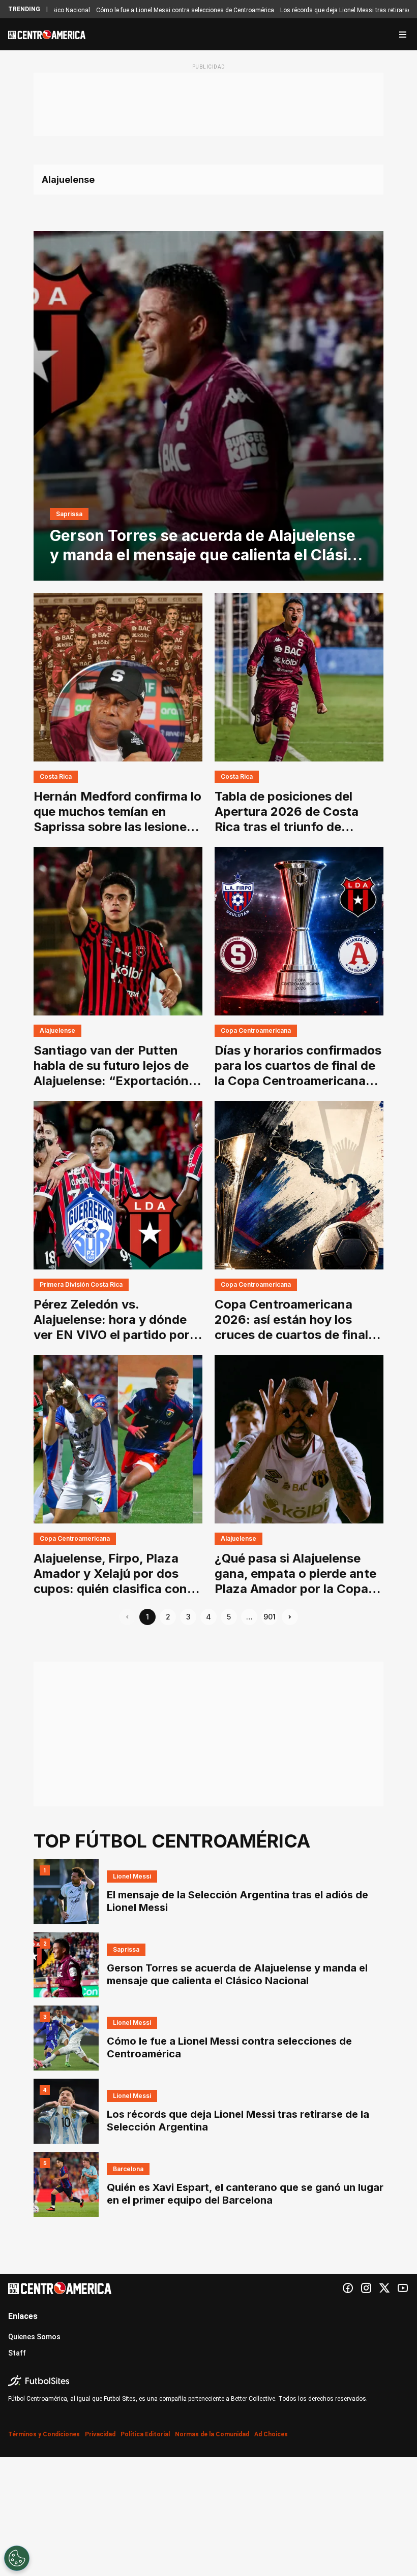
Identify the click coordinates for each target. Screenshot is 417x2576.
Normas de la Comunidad (212, 2434)
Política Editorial (145, 2434)
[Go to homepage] (47, 35)
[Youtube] (403, 2288)
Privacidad (100, 2434)
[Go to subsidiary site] (208, 2381)
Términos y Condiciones (44, 2434)
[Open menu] (403, 35)
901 (270, 1617)
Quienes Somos (34, 2337)
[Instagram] (366, 2288)
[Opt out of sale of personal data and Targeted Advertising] (17, 2558)
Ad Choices (271, 2434)
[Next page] (290, 1617)
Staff (17, 2353)
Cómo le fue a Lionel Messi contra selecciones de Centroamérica (136, 10)
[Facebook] (348, 2288)
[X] (384, 2288)
